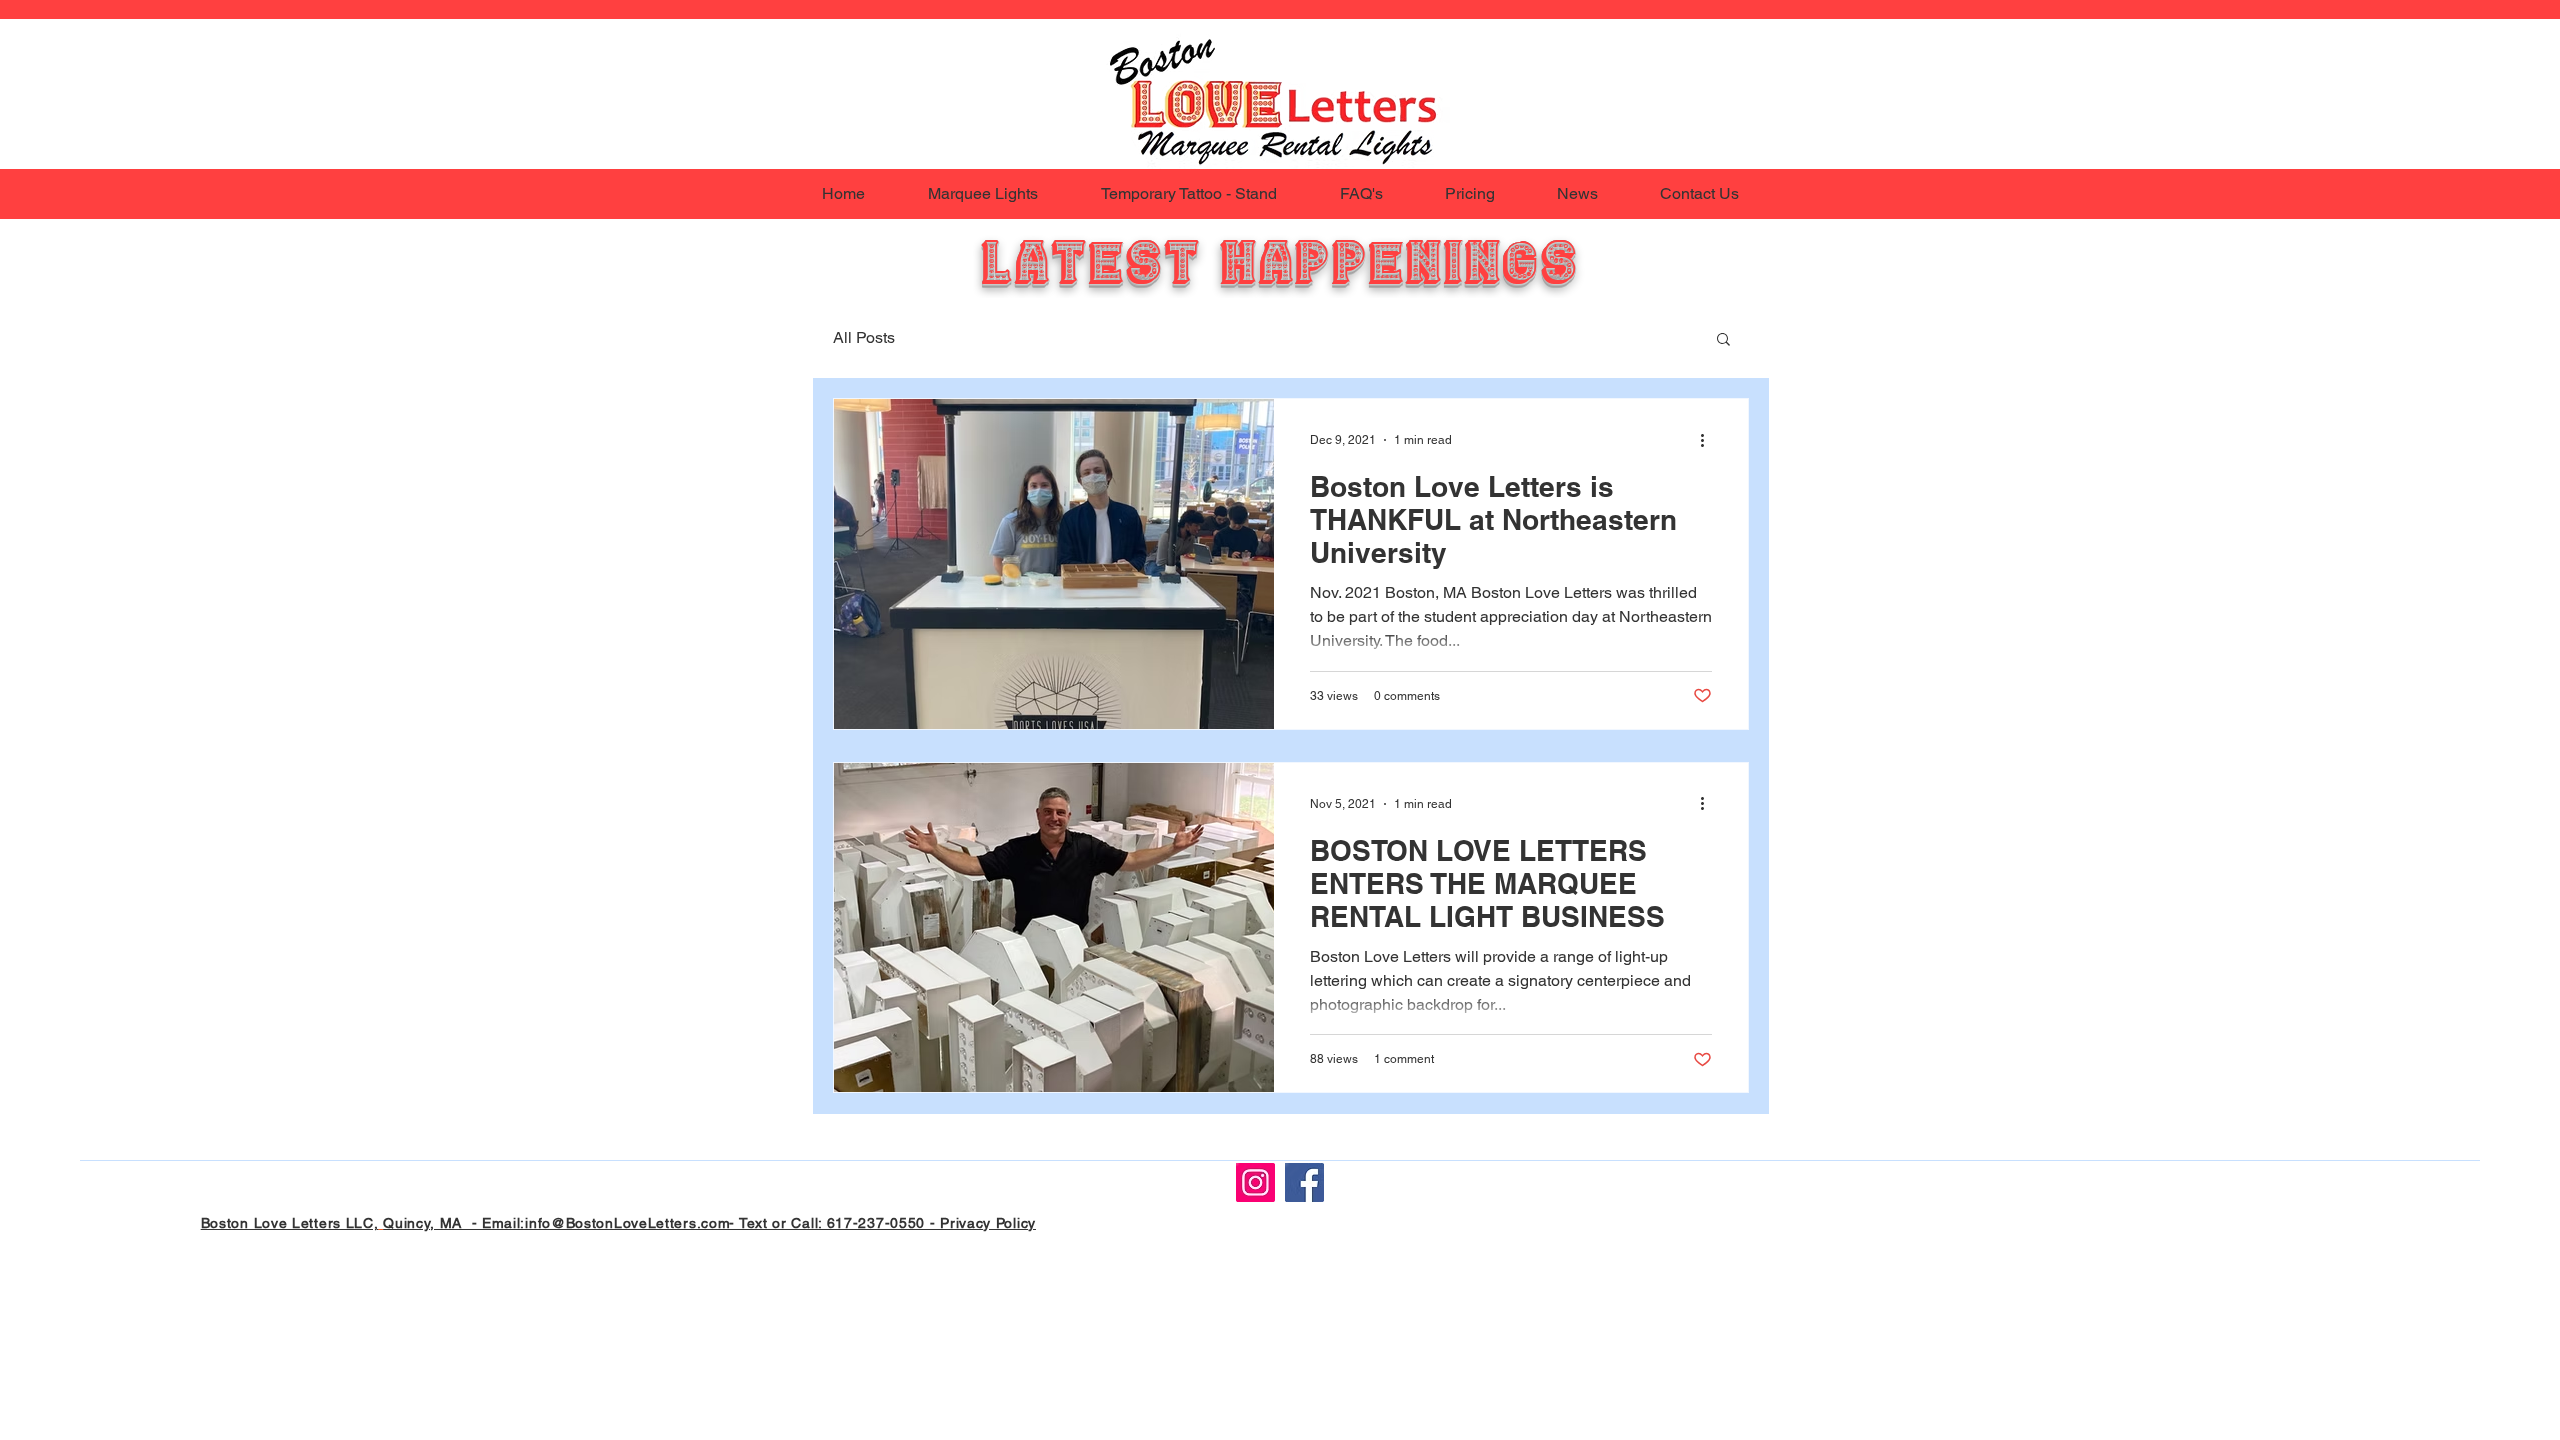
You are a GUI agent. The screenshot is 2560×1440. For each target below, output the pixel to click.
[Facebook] (1304, 1182)
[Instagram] (1255, 1182)
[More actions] (1709, 440)
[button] (1723, 340)
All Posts (864, 337)
